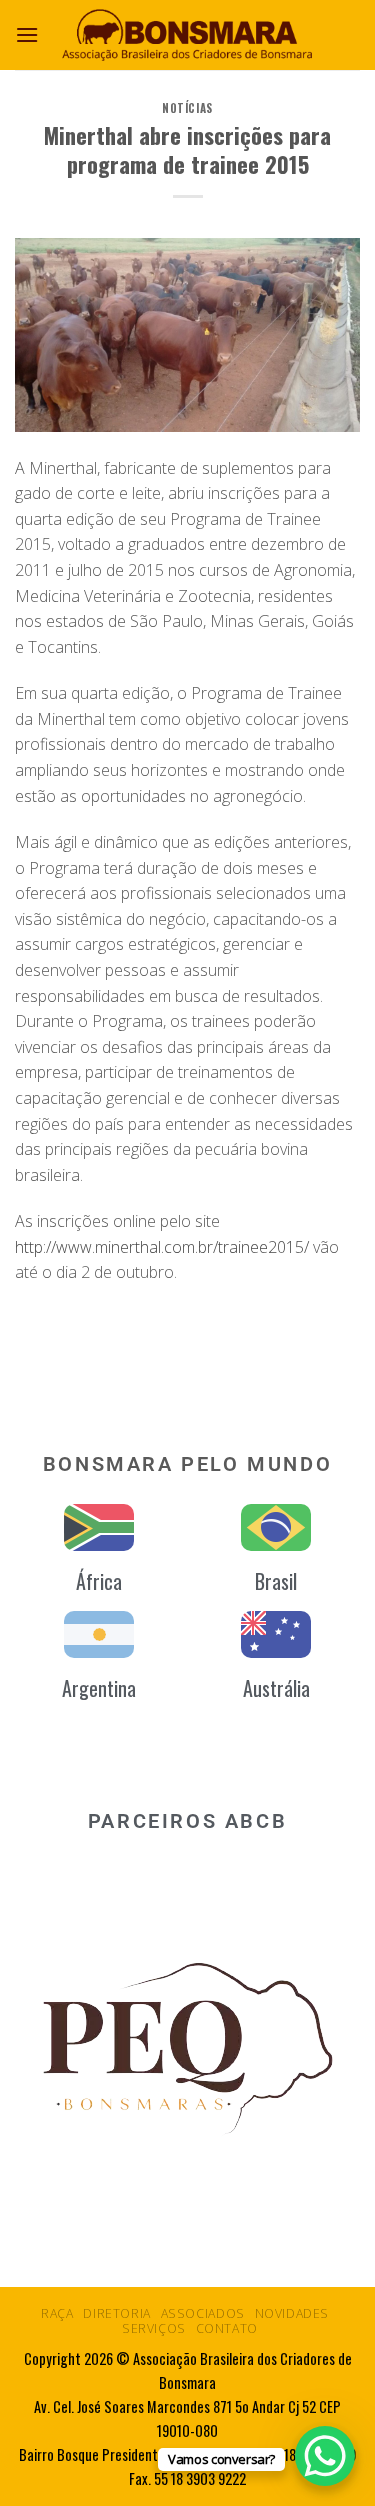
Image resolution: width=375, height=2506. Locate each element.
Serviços (154, 2328)
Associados (203, 2313)
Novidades (292, 2313)
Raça (57, 2313)
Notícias (187, 108)
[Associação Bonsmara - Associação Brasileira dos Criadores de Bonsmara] (188, 34)
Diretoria (117, 2313)
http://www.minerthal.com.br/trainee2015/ (162, 1247)
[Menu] (27, 34)
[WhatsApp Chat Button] (325, 2456)
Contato (227, 2328)
